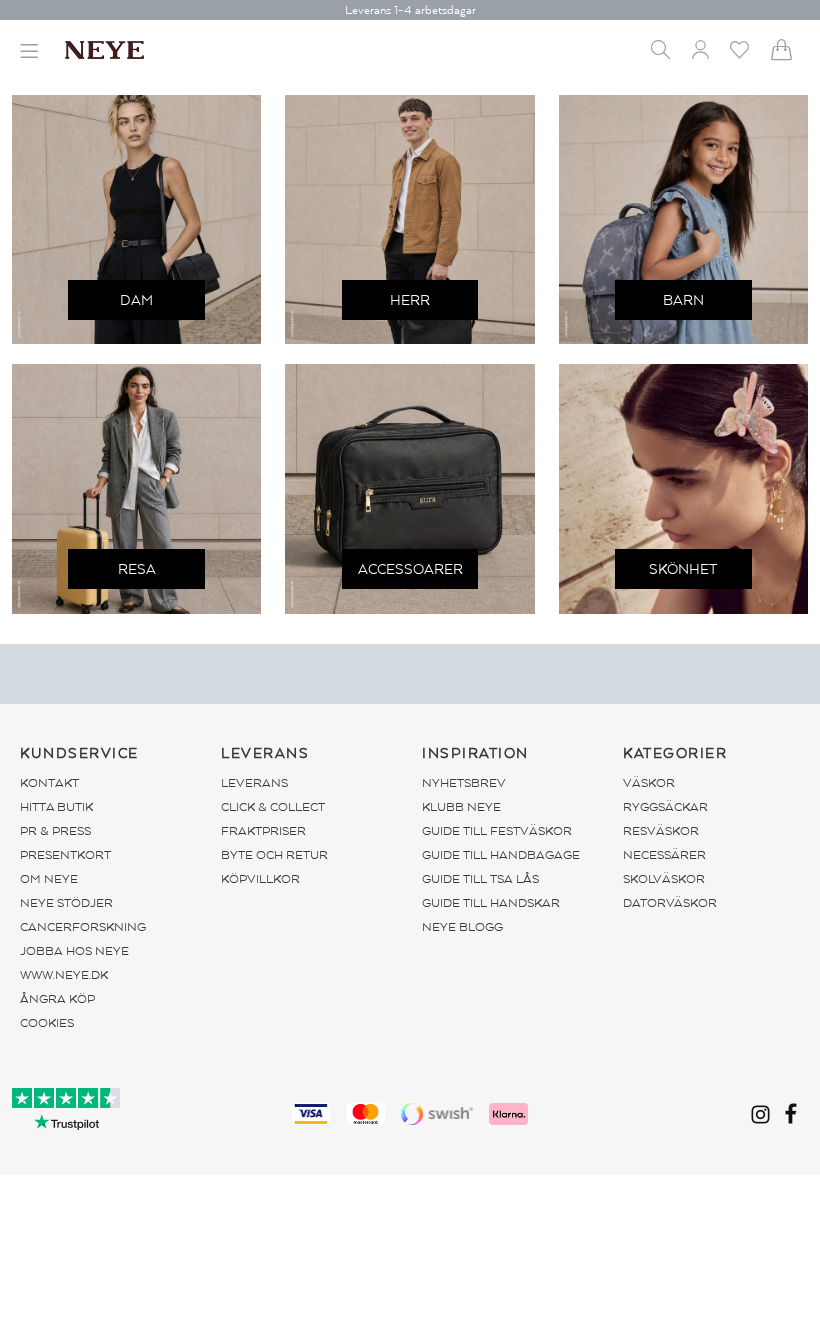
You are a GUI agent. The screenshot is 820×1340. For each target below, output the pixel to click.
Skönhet (683, 569)
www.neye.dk (64, 975)
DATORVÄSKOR (670, 903)
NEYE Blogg (462, 927)
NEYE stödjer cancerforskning (83, 915)
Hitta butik (56, 807)
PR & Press (55, 831)
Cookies (47, 1023)
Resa (137, 569)
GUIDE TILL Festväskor (497, 831)
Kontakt (49, 783)
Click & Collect (273, 807)
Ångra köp (57, 999)
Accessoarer (410, 569)
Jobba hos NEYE (74, 951)
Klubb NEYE (461, 807)
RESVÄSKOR (661, 831)
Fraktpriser (263, 831)
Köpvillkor (260, 879)
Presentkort (65, 855)
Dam (136, 300)
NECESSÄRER (664, 855)
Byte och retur (274, 855)
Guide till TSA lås (480, 879)
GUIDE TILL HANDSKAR (491, 903)
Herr (410, 300)
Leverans (254, 783)
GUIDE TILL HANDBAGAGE (501, 855)
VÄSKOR (649, 783)
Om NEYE (49, 879)
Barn (683, 300)
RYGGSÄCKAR (665, 807)
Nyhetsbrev (464, 783)
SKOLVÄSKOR (664, 879)
